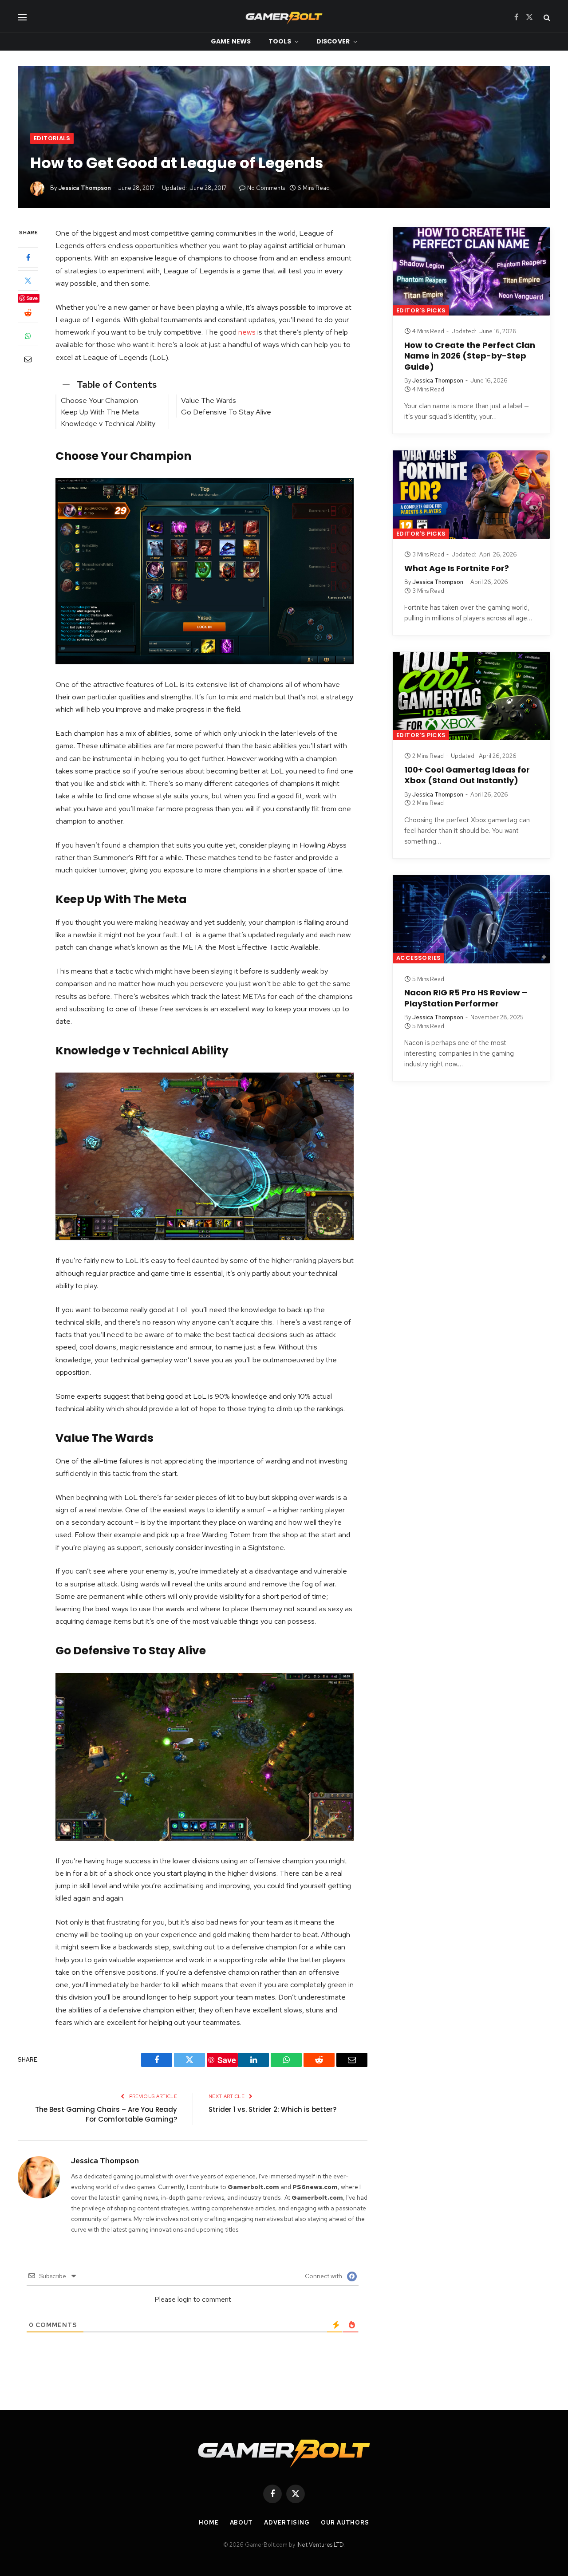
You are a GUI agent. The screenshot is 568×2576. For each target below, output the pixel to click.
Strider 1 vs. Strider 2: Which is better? (272, 2109)
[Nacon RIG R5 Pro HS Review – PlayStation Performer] (471, 919)
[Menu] (22, 17)
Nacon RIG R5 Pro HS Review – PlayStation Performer (466, 998)
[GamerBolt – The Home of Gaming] (284, 17)
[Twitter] (28, 281)
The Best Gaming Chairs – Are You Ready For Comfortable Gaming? (106, 2114)
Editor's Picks (421, 310)
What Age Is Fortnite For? (457, 568)
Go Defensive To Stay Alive (227, 412)
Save (32, 298)
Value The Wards (209, 400)
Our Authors (345, 2523)
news (247, 332)
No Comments (266, 188)
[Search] (546, 17)
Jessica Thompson (85, 188)
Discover (333, 41)
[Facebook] (28, 258)
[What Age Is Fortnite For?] (471, 495)
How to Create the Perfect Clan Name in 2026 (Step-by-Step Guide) (470, 356)
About (242, 2523)
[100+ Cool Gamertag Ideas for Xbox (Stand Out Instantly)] (471, 696)
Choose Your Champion (100, 400)
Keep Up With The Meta (101, 412)
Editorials (52, 138)
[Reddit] (28, 313)
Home (209, 2523)
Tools (280, 41)
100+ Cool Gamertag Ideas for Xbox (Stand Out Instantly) (467, 775)
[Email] (28, 359)
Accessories (418, 958)
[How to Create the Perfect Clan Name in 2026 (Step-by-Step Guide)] (471, 271)
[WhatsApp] (28, 336)
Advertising (287, 2523)
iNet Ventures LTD (320, 2545)
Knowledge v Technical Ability (109, 423)
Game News (231, 41)
